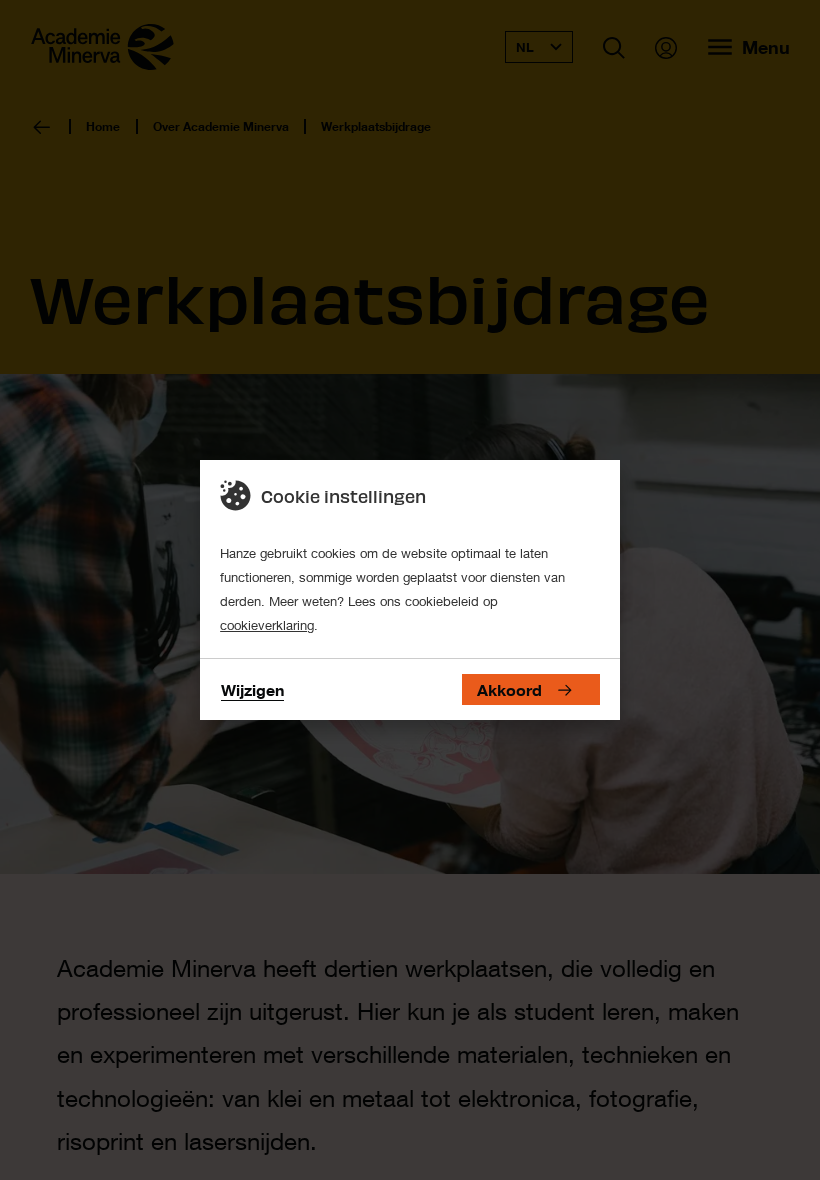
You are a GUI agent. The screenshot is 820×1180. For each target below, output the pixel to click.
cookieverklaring (267, 625)
